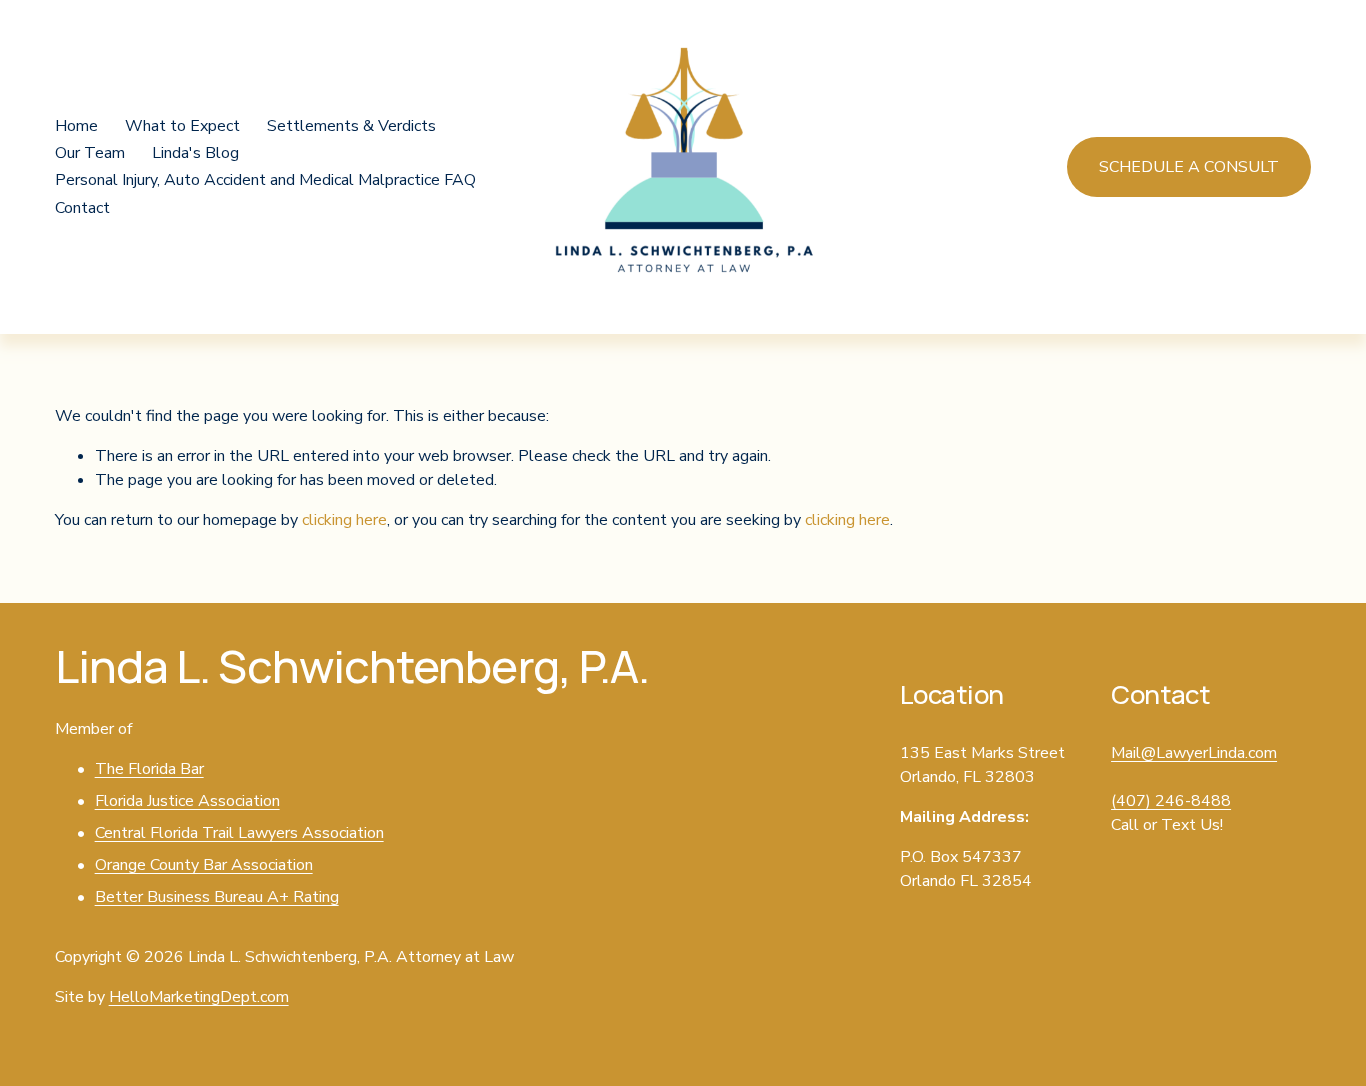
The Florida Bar (149, 769)
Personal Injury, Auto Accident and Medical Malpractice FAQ (265, 180)
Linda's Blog (195, 153)
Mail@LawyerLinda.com (1194, 753)
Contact (82, 208)
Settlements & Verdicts (351, 126)
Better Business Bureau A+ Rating (217, 897)
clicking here (344, 520)
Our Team (90, 153)
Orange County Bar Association (204, 865)
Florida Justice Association (187, 801)
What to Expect (182, 126)
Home (76, 126)
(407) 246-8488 (1171, 801)
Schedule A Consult (1189, 167)
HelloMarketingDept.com (199, 997)
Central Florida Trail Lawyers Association (239, 833)
